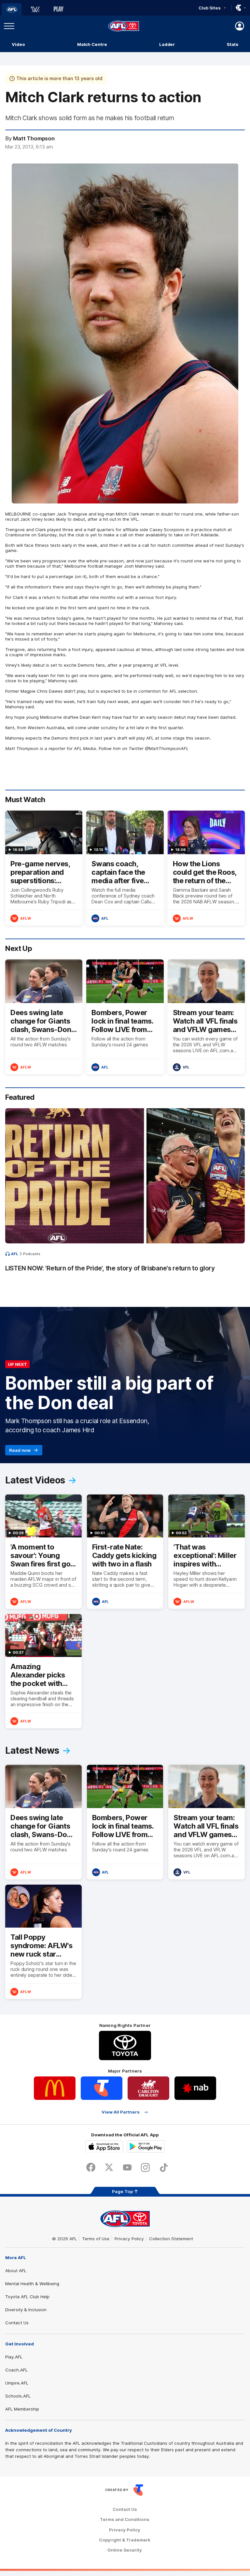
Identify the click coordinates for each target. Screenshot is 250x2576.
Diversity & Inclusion (26, 2310)
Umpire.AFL (17, 2383)
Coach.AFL (16, 2370)
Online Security (125, 2550)
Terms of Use (96, 2239)
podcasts (32, 1254)
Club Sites (209, 8)
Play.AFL (14, 2357)
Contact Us (17, 2323)
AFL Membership (22, 2409)
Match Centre (92, 44)
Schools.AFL (18, 2396)
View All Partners (121, 2112)
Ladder (167, 44)
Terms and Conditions (125, 2519)
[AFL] (12, 9)
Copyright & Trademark (125, 2540)
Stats (233, 44)
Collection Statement (171, 2239)
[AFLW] (35, 9)
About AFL (16, 2271)
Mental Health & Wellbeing (32, 2284)
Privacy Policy (129, 2239)
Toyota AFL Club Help (27, 2297)
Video (18, 44)
